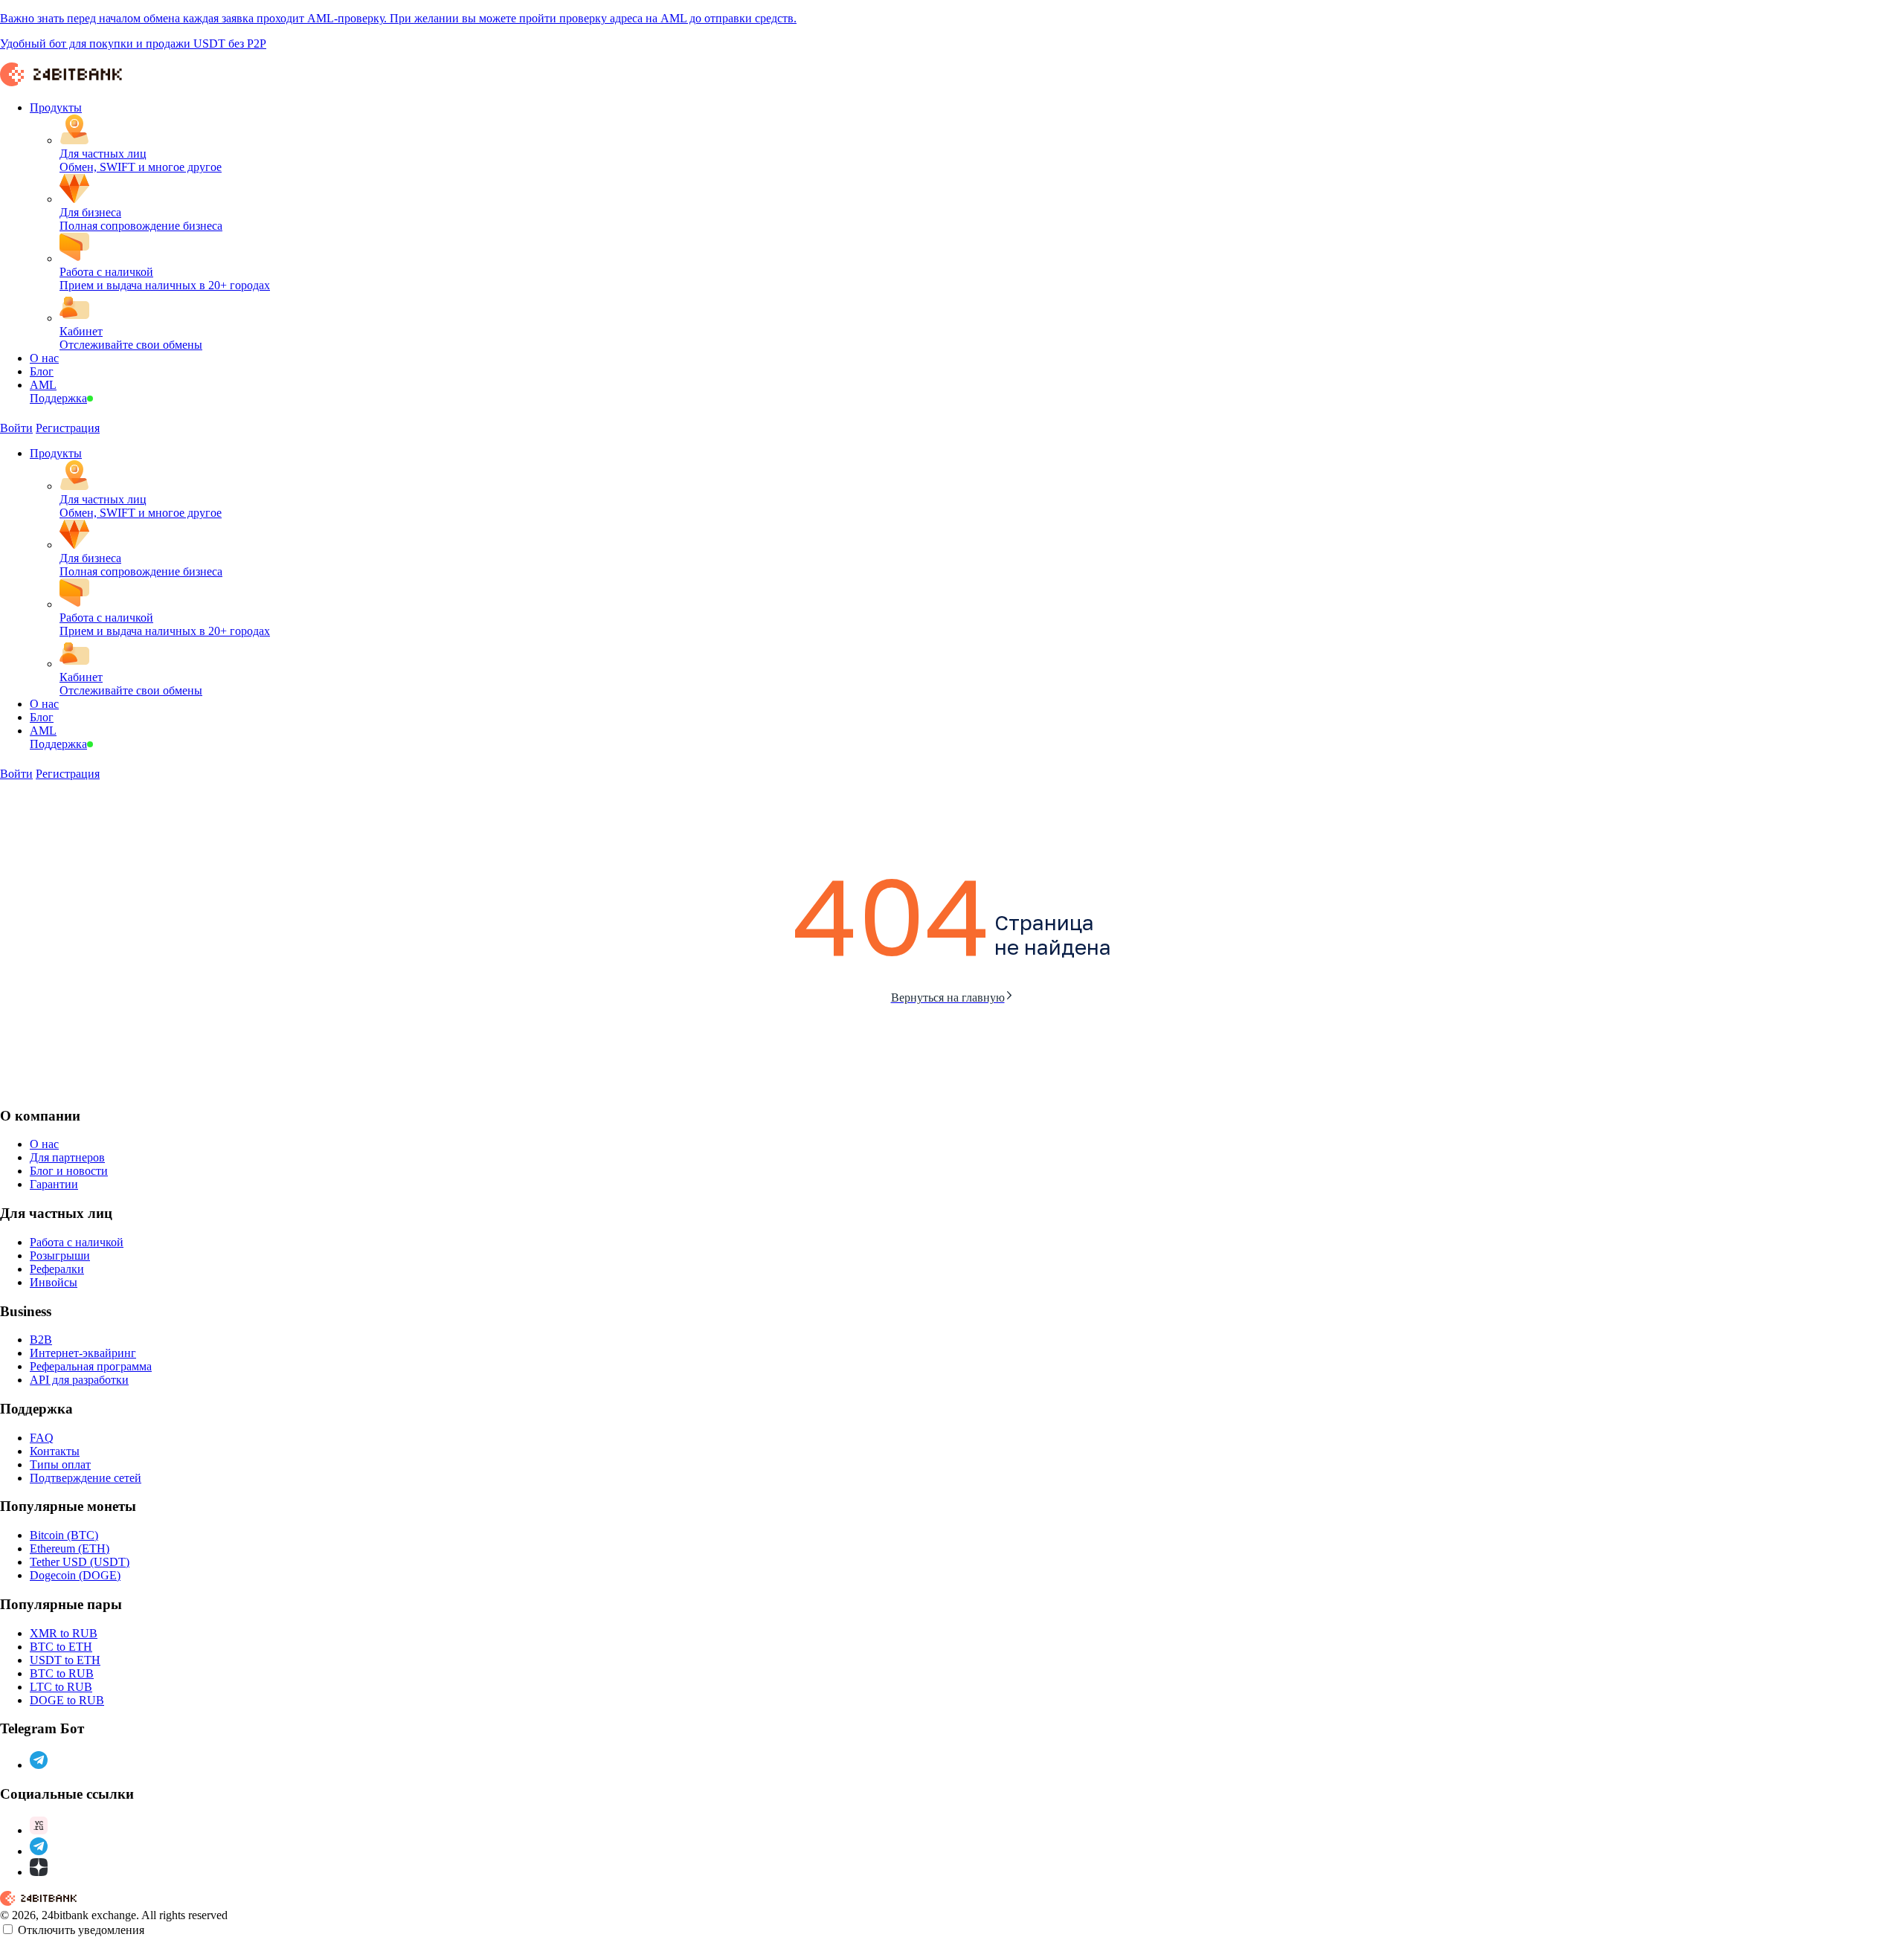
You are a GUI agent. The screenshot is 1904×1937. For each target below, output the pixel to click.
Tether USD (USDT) (80, 1562)
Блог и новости (69, 1171)
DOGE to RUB (67, 1700)
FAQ (42, 1438)
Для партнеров (67, 1157)
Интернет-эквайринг (83, 1353)
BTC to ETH (61, 1647)
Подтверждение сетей (86, 1478)
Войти (16, 428)
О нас (44, 1144)
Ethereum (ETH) (70, 1548)
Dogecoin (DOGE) (75, 1575)
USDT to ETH (65, 1660)
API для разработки (79, 1380)
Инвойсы (54, 1282)
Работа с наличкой (77, 1242)
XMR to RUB (64, 1633)
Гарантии (54, 1184)
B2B (41, 1340)
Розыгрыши (60, 1256)
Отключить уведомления (81, 1930)
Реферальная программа (91, 1366)
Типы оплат (60, 1464)
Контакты (55, 1451)
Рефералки (57, 1269)
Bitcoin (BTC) (64, 1535)
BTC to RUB (62, 1673)
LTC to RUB (61, 1687)
